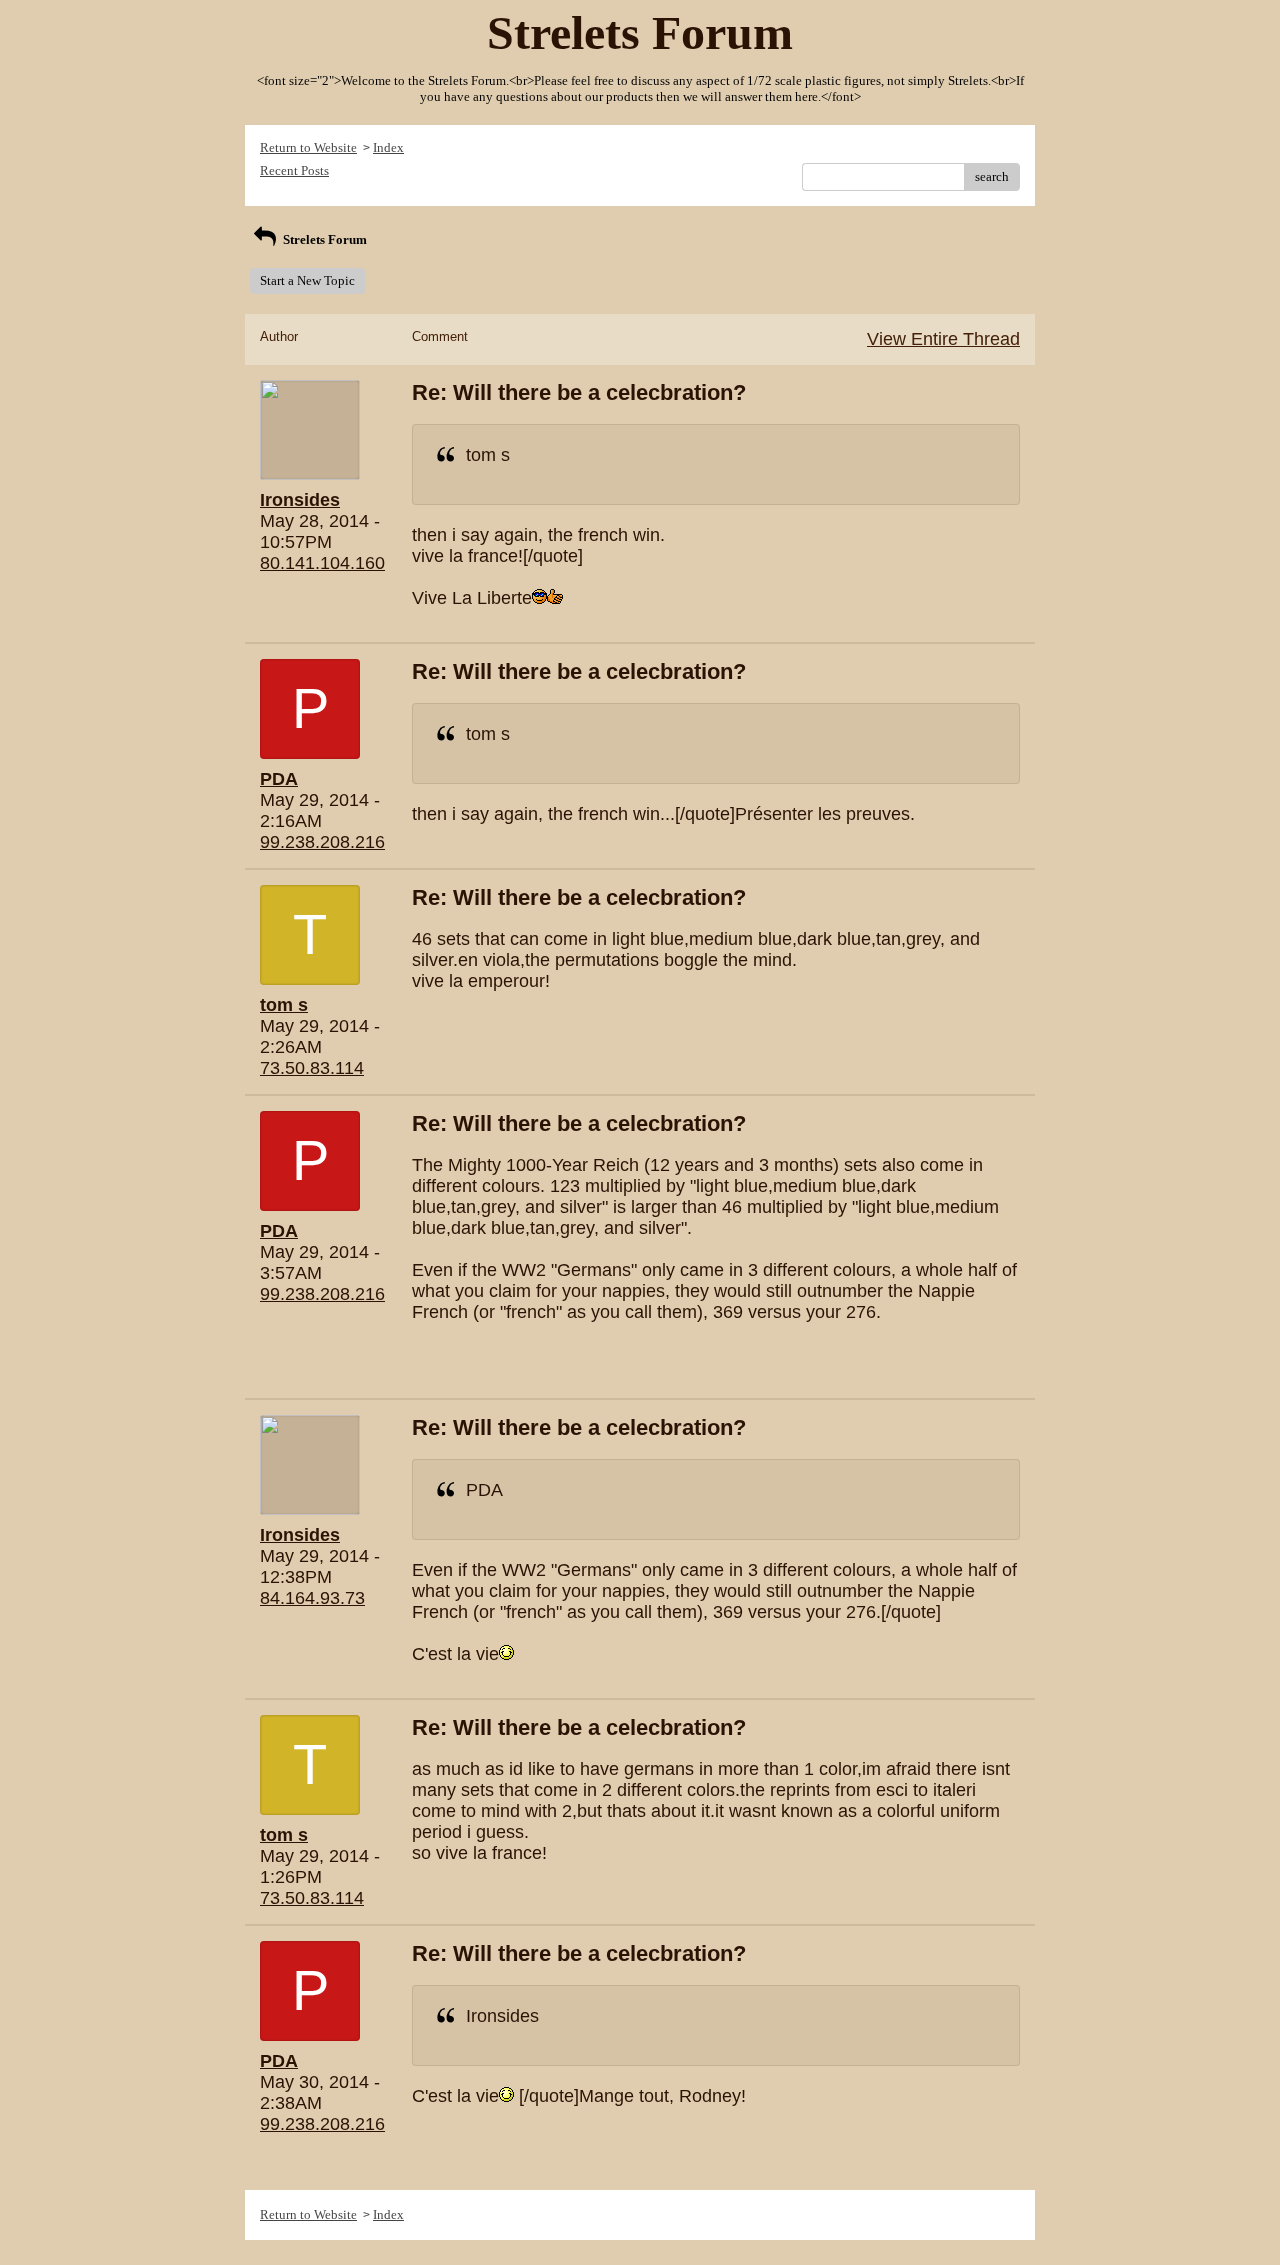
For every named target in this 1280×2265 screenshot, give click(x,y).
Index (388, 147)
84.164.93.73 (312, 1598)
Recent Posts (294, 170)
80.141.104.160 (322, 563)
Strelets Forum (323, 239)
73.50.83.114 (312, 1068)
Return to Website (308, 147)
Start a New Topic (307, 280)
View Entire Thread (943, 339)
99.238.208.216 (322, 842)
